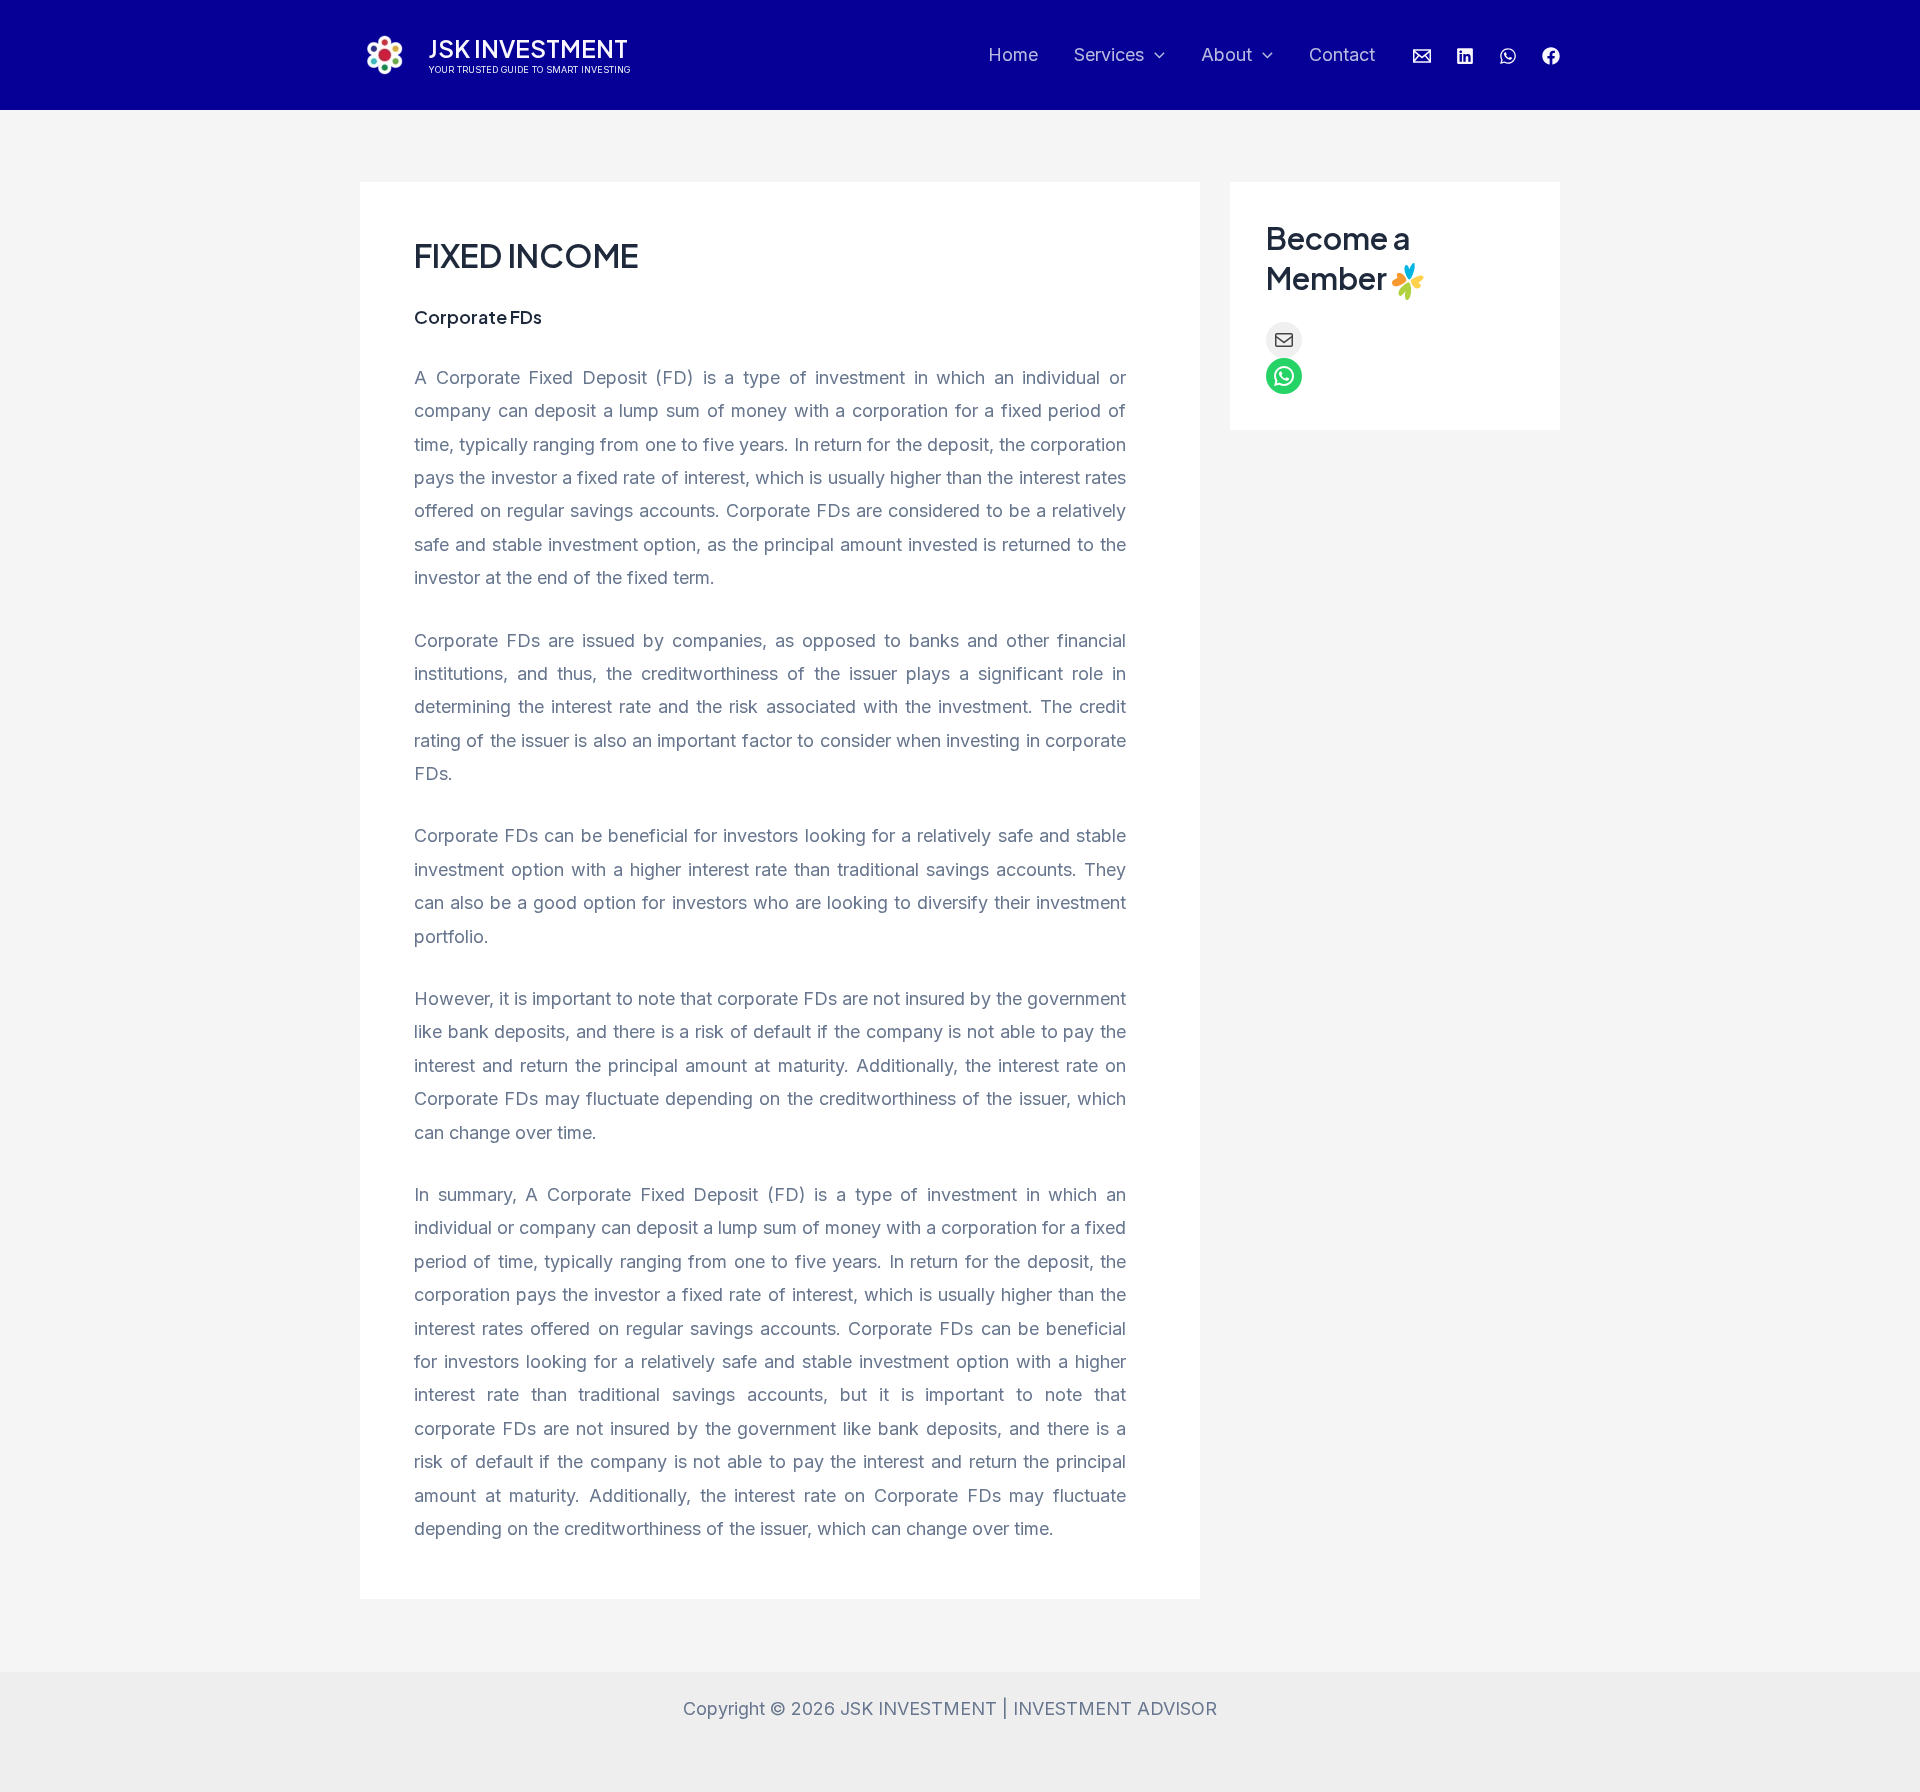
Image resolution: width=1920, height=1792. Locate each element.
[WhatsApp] (1508, 56)
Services (1109, 54)
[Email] (1422, 56)
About (1226, 54)
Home (1013, 54)
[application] (1154, 55)
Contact (1342, 54)
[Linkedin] (1465, 56)
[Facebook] (1551, 56)
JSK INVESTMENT (528, 48)
